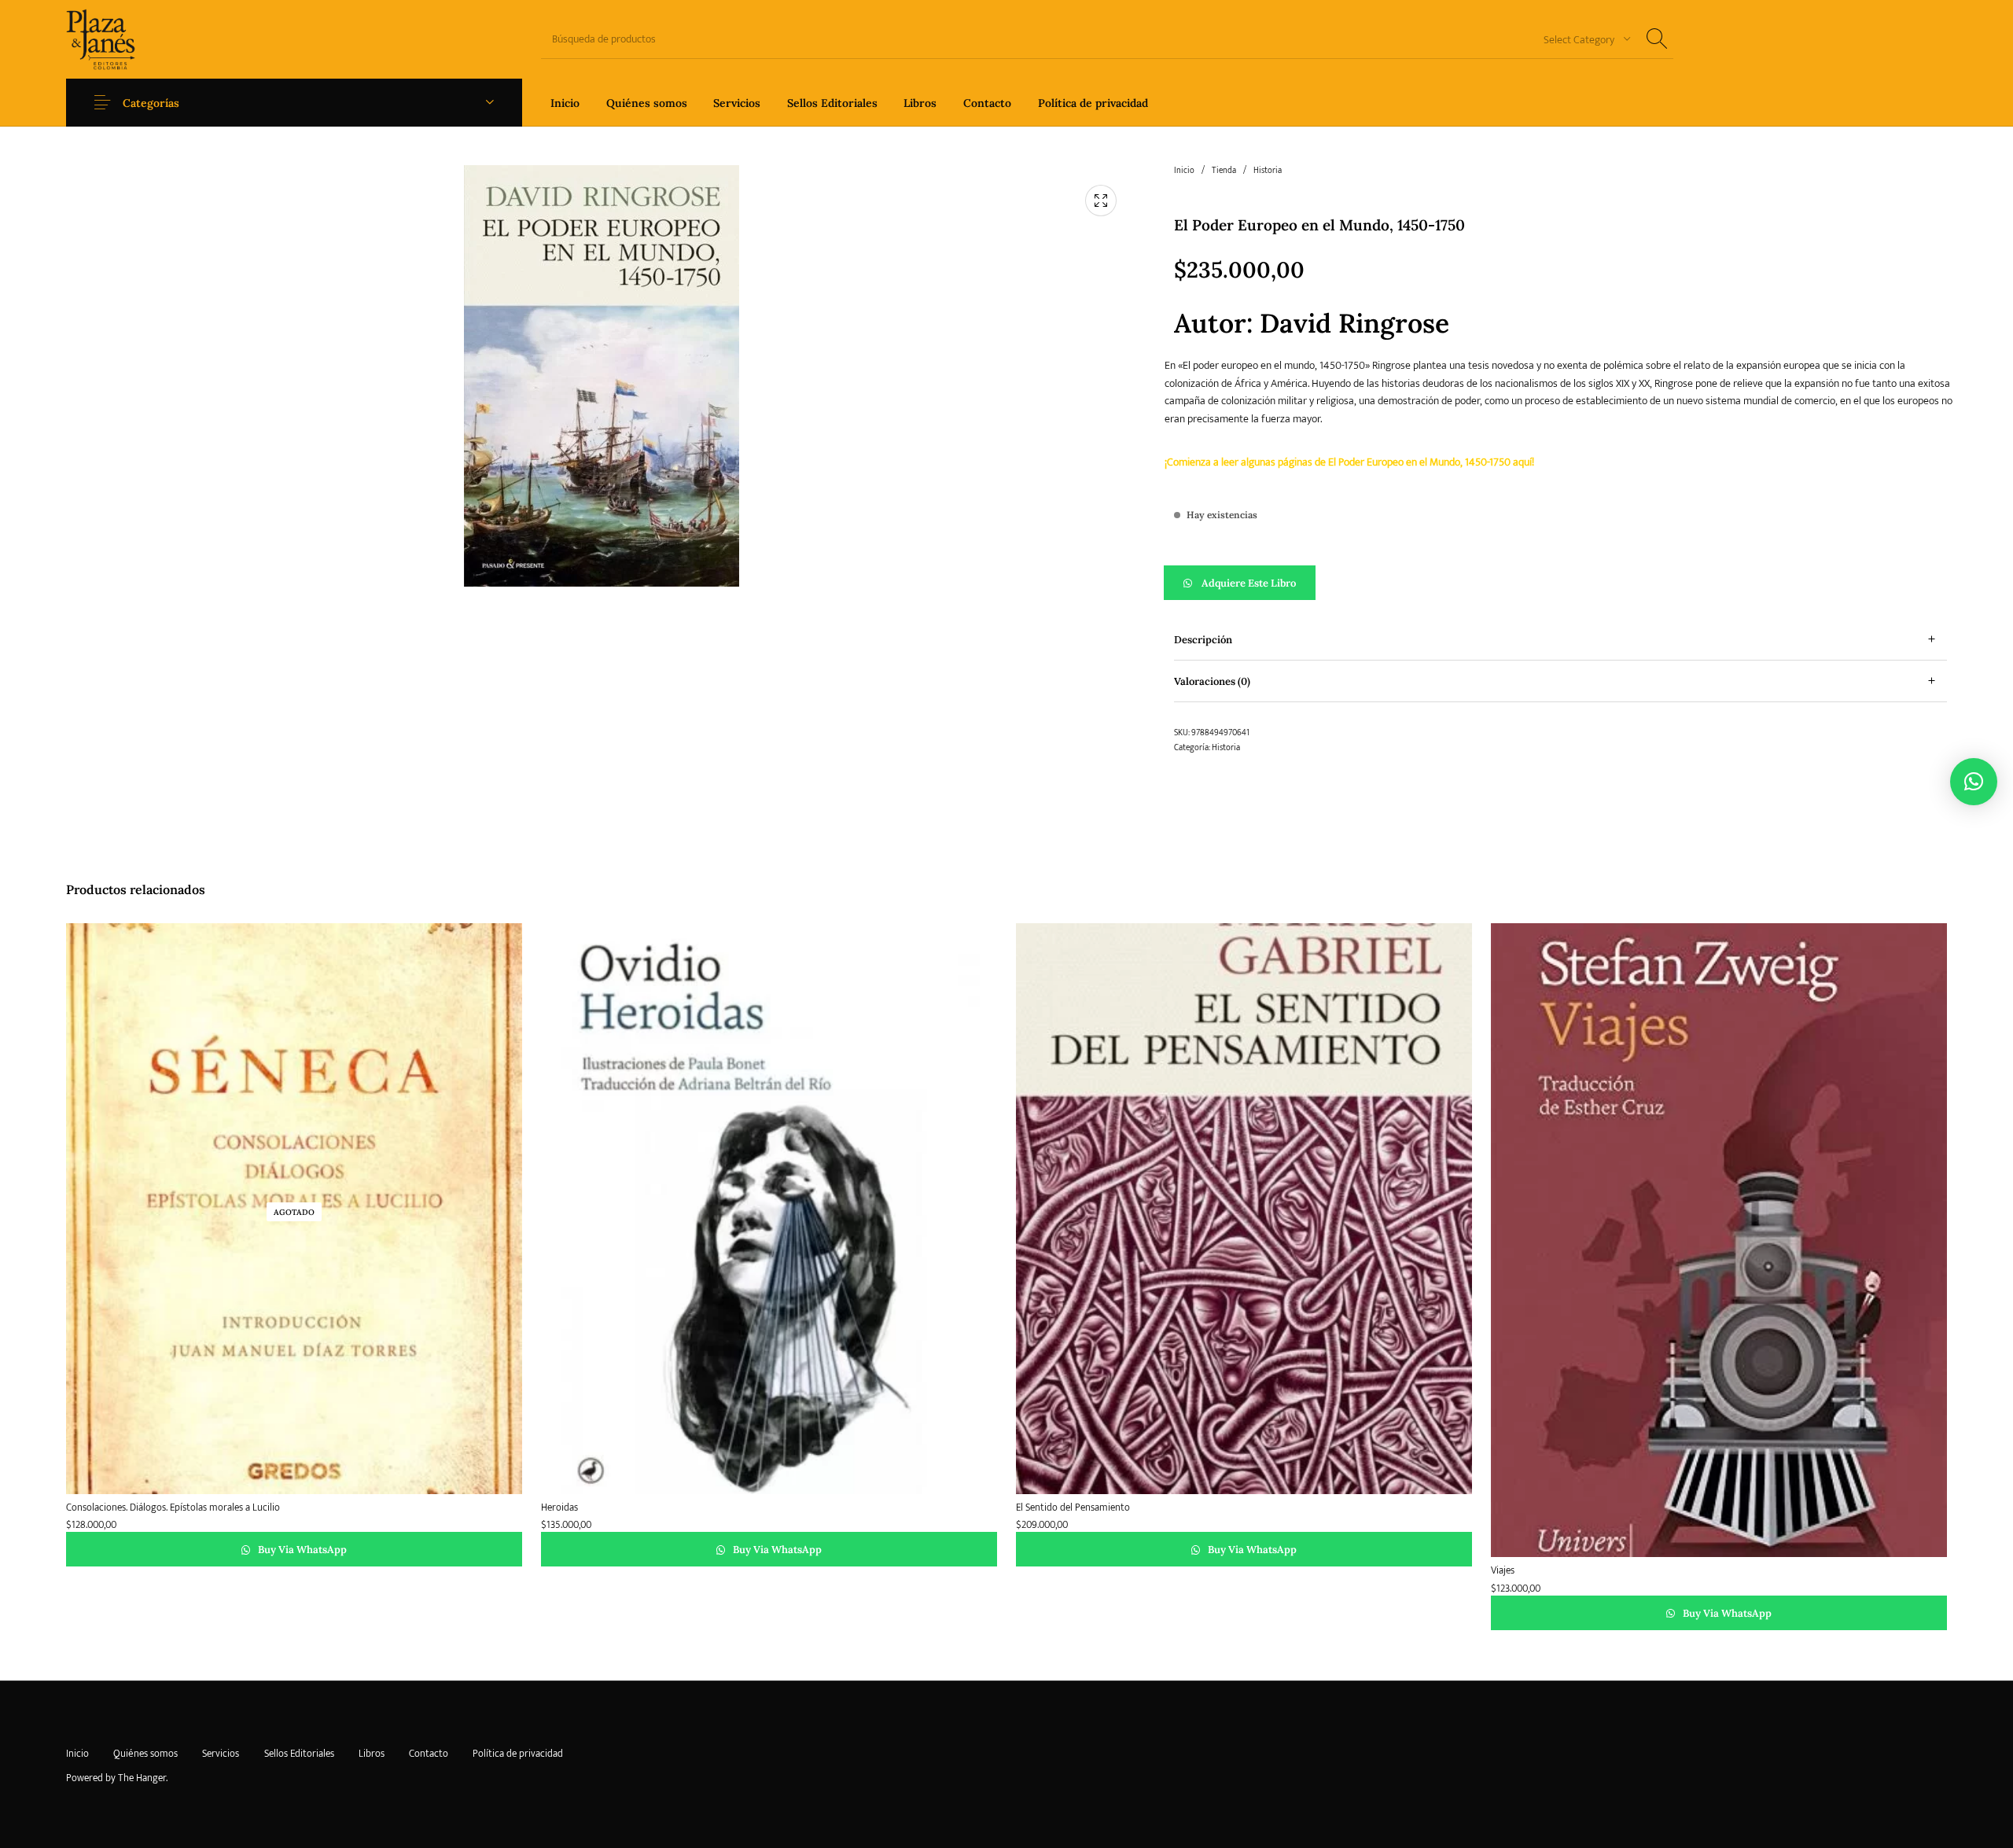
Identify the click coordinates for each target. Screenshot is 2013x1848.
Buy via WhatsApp (301, 1550)
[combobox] (1581, 39)
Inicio (1184, 171)
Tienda (1224, 171)
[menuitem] (565, 103)
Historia (1268, 171)
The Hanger (142, 1778)
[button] (1560, 583)
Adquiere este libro (1249, 583)
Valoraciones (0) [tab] (1212, 681)
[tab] (1560, 640)
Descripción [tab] (1203, 640)
